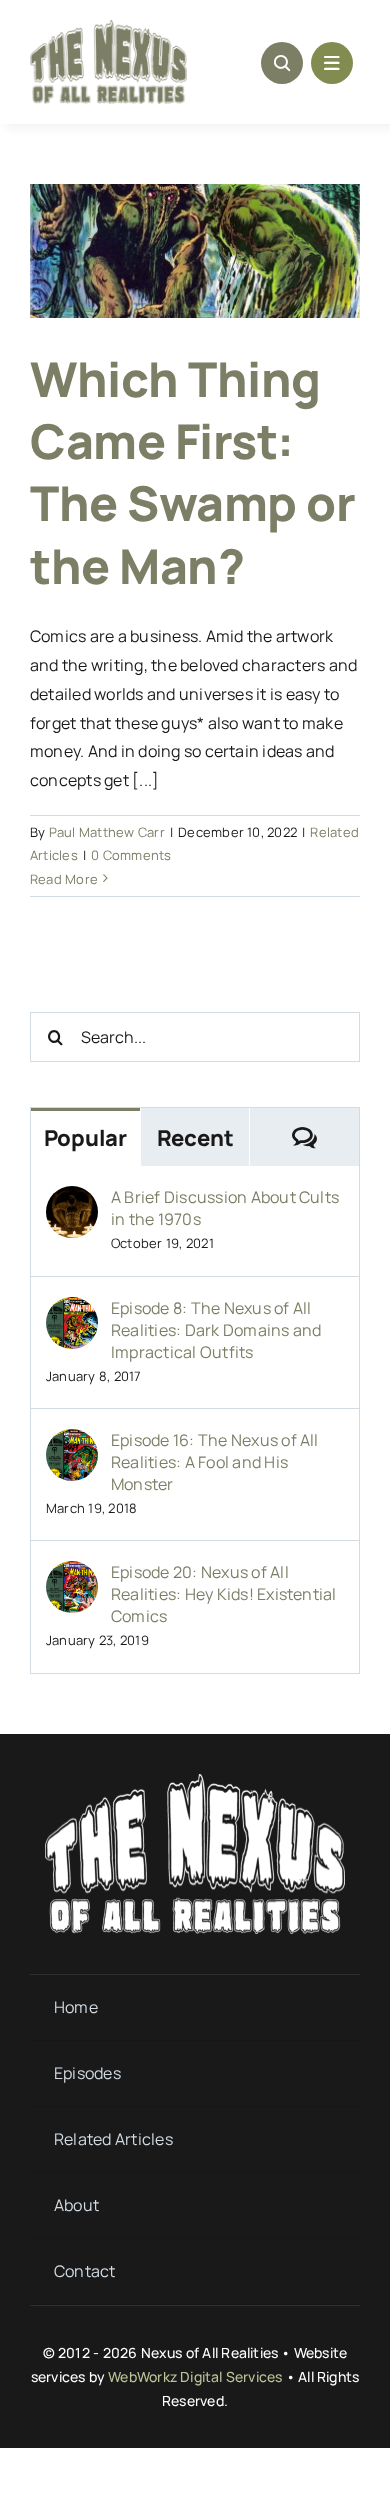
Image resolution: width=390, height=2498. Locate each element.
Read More (64, 879)
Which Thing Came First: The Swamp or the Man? (192, 472)
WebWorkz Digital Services (195, 2376)
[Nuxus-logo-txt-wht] (195, 1782)
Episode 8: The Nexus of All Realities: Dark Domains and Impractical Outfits (216, 1330)
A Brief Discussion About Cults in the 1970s (225, 1208)
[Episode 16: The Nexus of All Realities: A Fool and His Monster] (72, 1443)
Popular (85, 1138)
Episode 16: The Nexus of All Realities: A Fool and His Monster (215, 1462)
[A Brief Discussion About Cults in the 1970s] (72, 1200)
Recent (195, 1138)
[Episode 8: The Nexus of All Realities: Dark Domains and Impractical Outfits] (72, 1311)
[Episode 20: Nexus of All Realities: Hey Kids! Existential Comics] (72, 1575)
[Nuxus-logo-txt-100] (108, 28)
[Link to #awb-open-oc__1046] (282, 63)
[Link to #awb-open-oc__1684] (332, 63)
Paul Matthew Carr (107, 832)
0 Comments (131, 855)
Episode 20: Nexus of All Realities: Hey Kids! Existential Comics (224, 1594)
